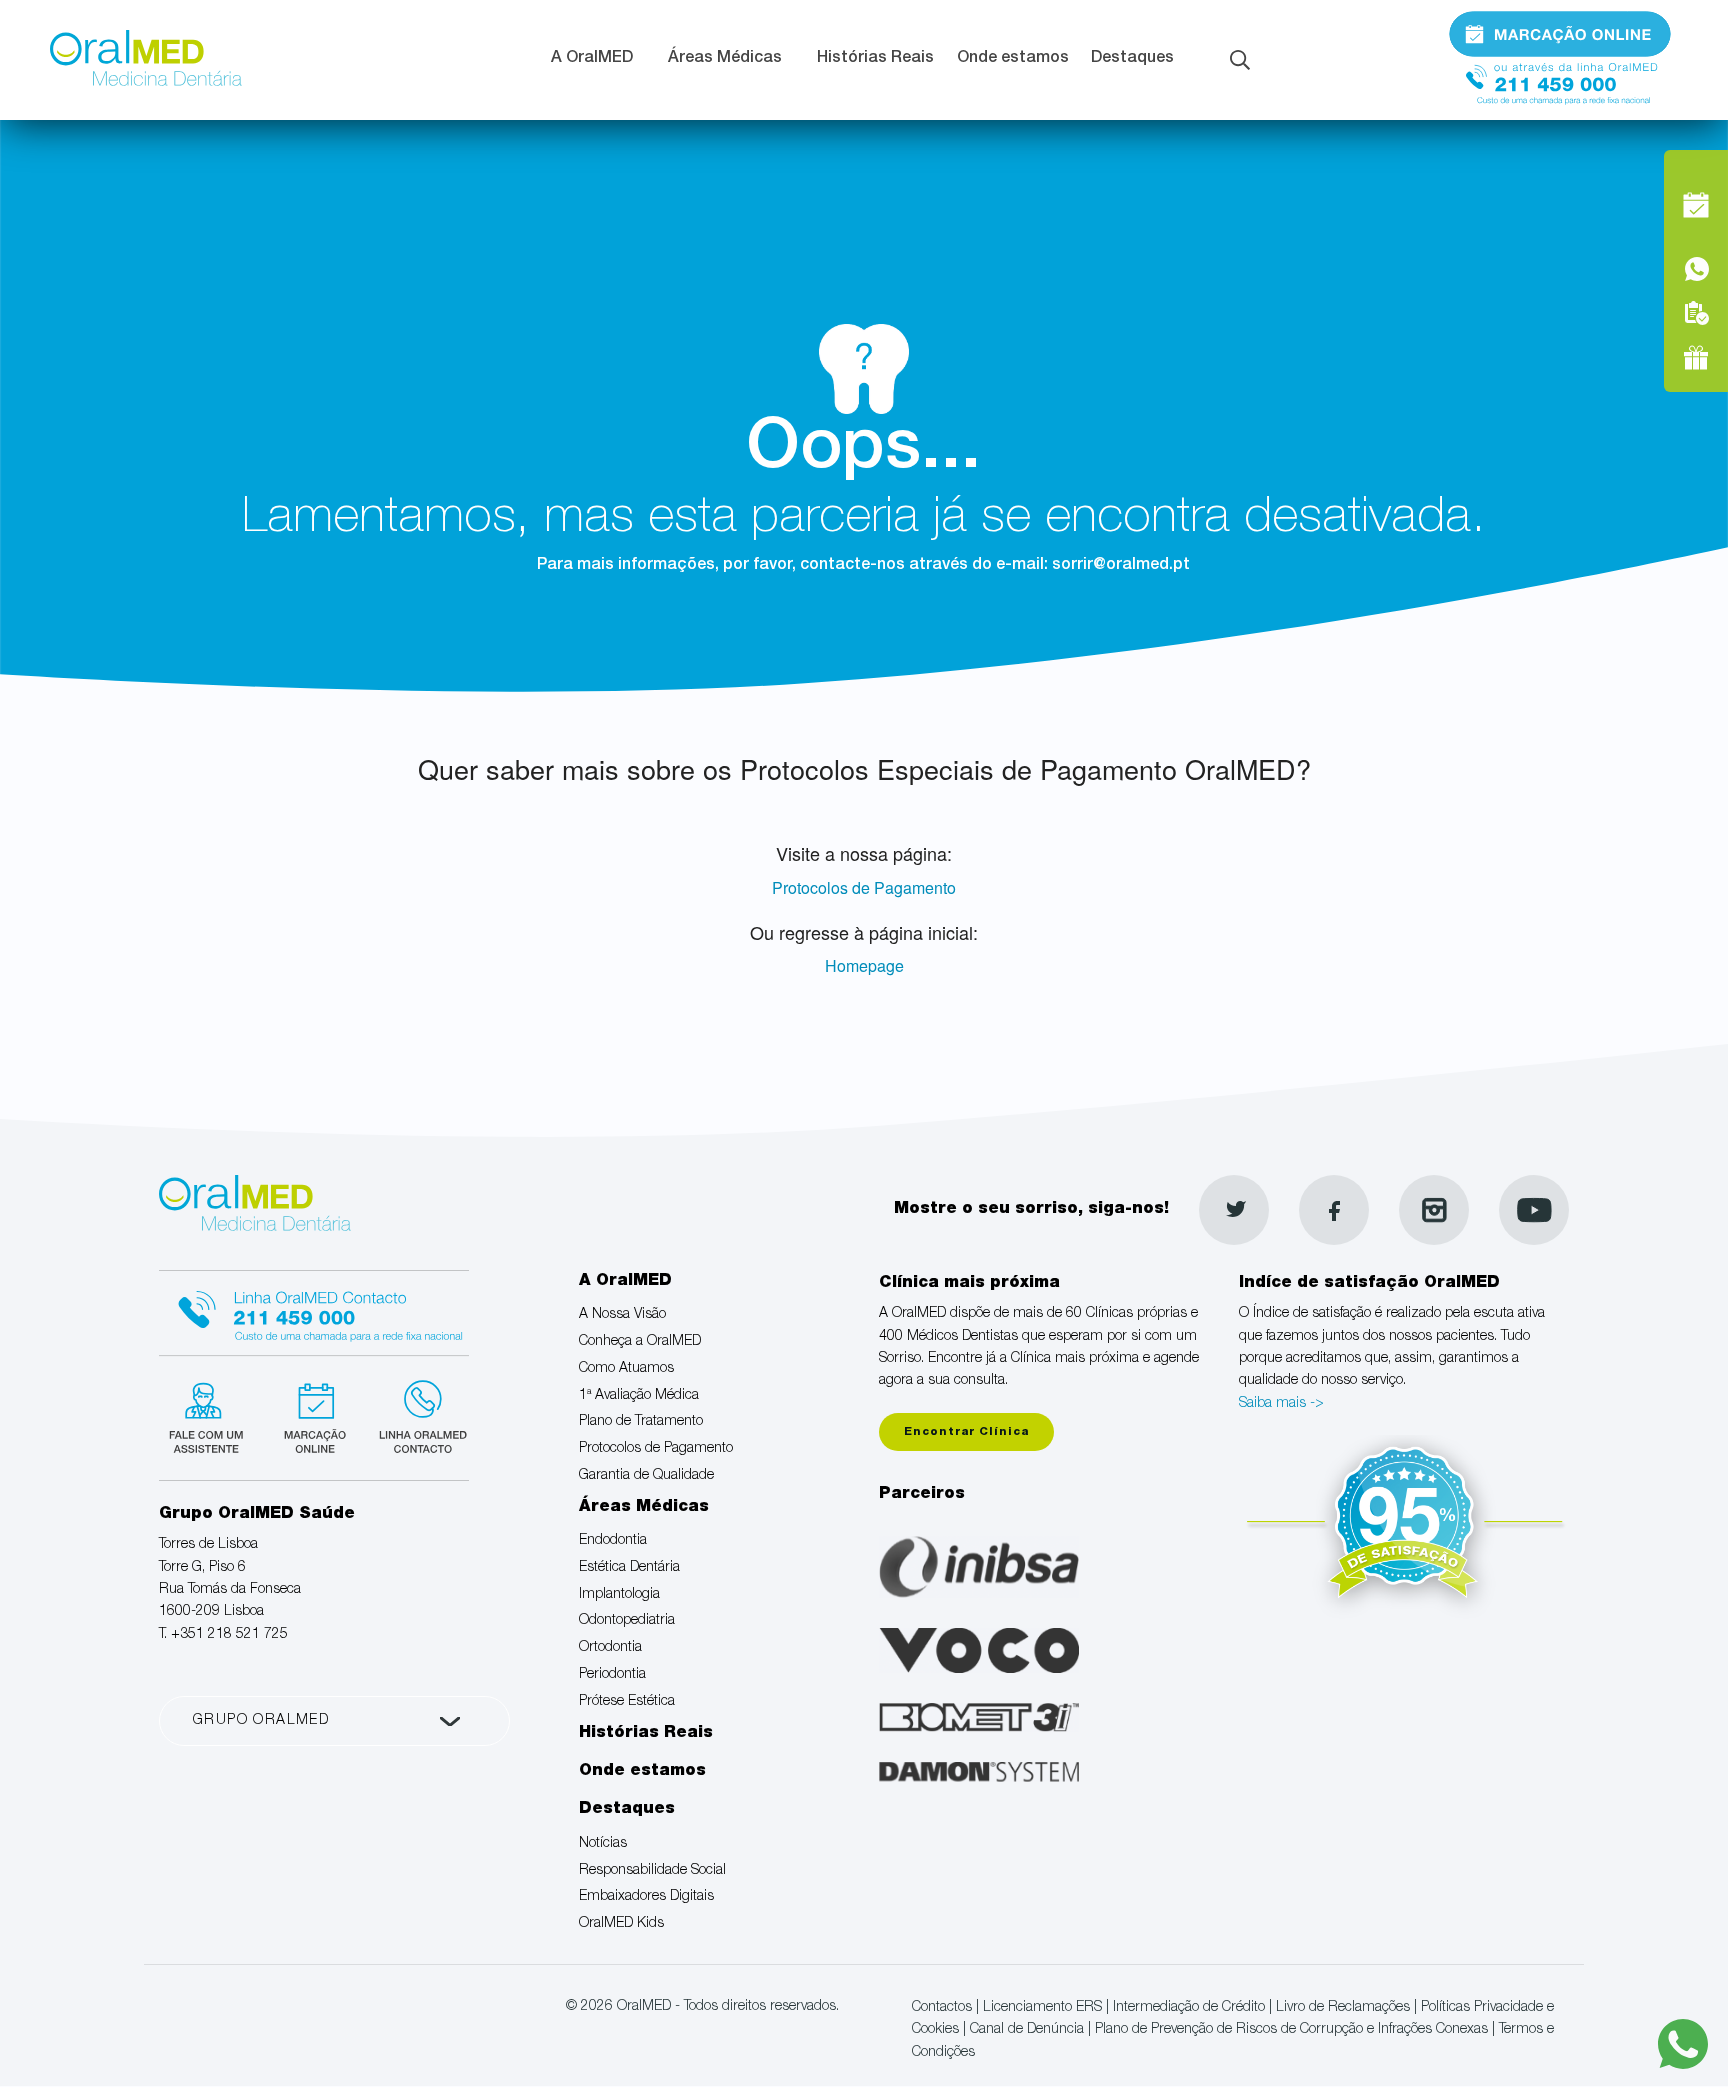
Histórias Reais (875, 59)
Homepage (864, 965)
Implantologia (619, 1595)
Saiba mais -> (1281, 1404)
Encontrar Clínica (966, 1432)
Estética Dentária (629, 1568)
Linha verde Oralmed (416, 1415)
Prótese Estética (627, 1702)
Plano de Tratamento (641, 1422)
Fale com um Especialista (210, 1415)
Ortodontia (610, 1648)
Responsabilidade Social (652, 1871)
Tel (1560, 77)
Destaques (1132, 59)
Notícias (603, 1844)
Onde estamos (1013, 59)
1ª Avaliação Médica (639, 1396)
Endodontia (613, 1541)
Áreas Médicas (725, 59)
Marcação (1560, 33)
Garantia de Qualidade (646, 1476)
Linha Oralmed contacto (314, 1310)
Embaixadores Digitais (646, 1897)
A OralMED (592, 59)
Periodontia (612, 1675)
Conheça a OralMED (640, 1342)
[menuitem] (598, 60)
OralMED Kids (621, 1924)
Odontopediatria (627, 1621)
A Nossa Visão (622, 1315)
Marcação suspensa (313, 1415)
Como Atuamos (626, 1369)
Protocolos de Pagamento (864, 887)
